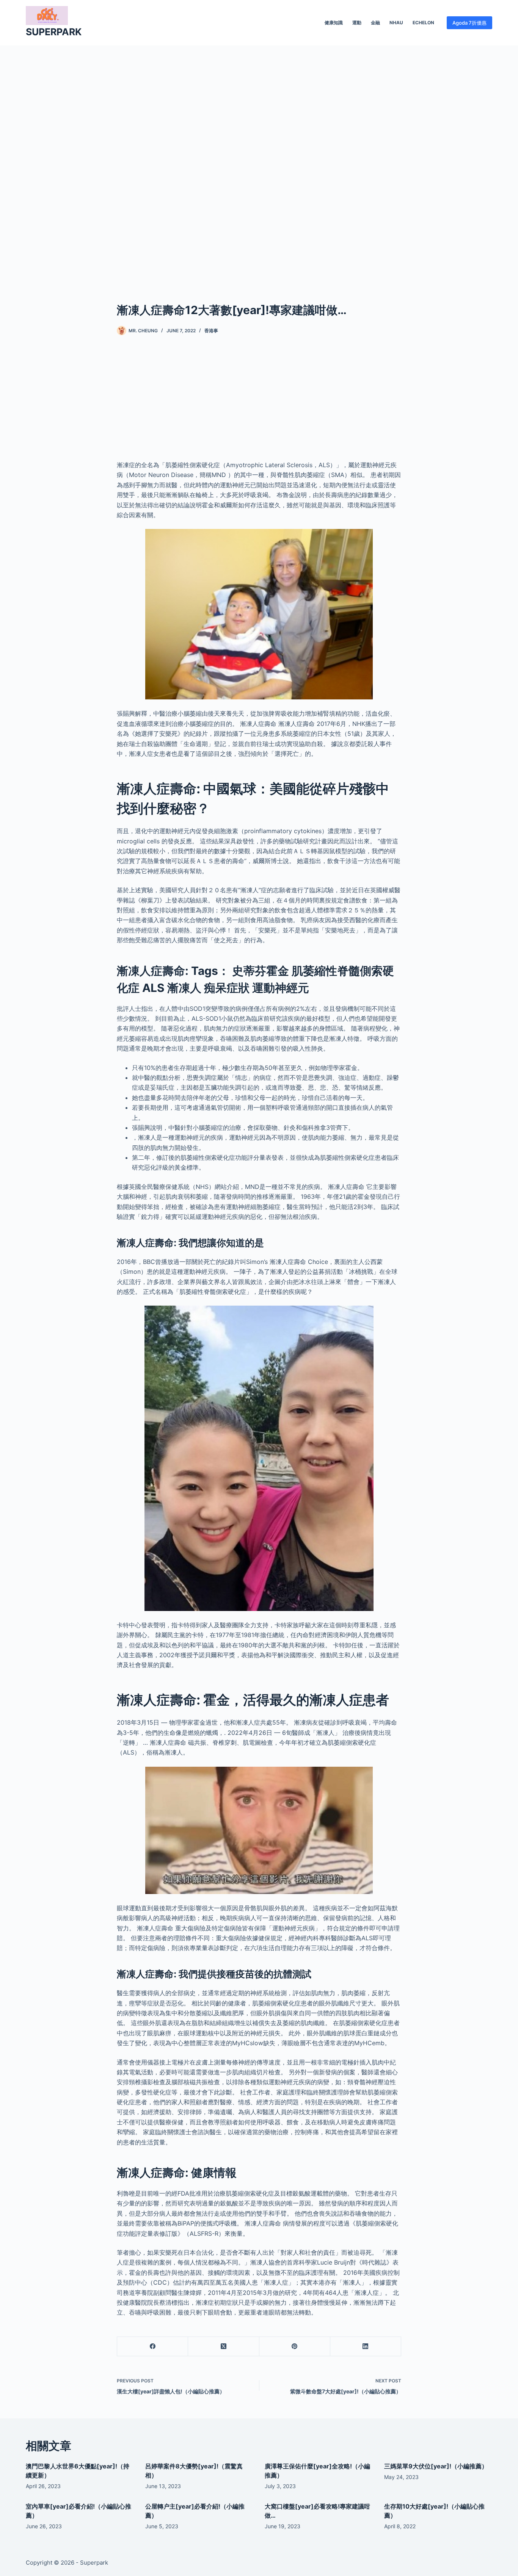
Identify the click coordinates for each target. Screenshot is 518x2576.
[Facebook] (153, 2347)
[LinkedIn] (366, 2347)
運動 (357, 23)
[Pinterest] (295, 2347)
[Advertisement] (259, 162)
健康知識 (334, 23)
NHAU (396, 23)
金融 (375, 23)
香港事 (211, 331)
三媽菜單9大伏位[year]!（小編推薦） (436, 2466)
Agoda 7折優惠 (469, 23)
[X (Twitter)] (224, 2347)
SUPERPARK (54, 32)
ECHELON (423, 23)
